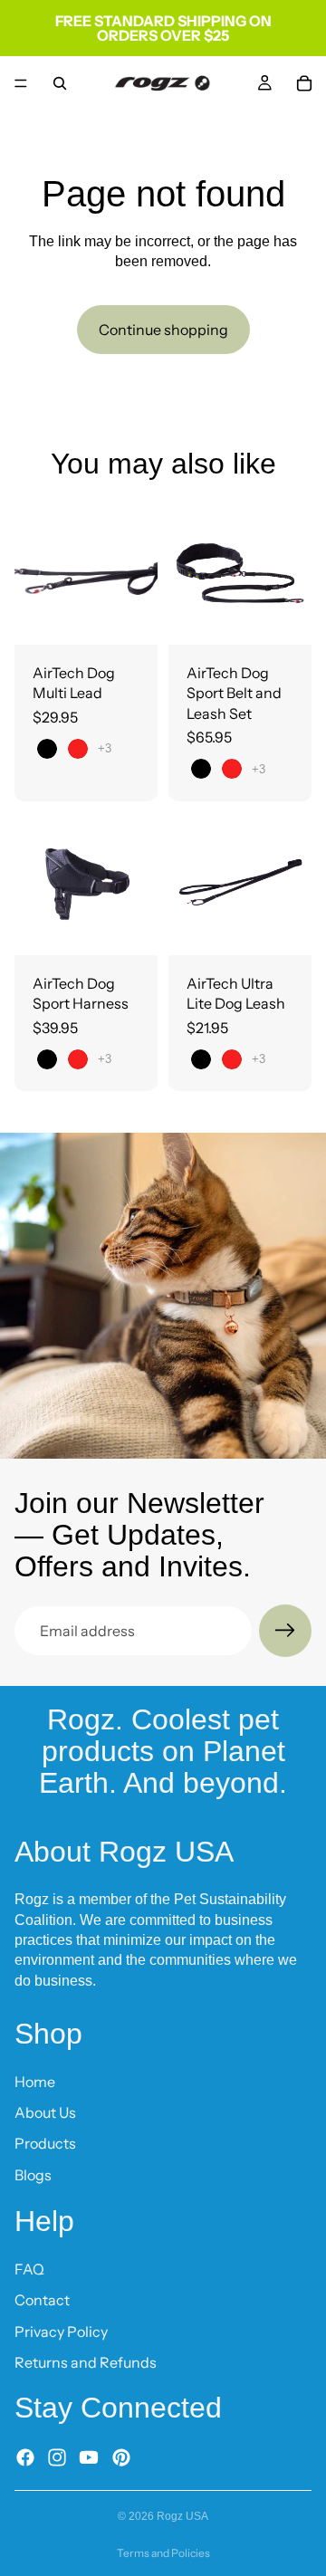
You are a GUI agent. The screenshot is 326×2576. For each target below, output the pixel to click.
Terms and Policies (163, 2553)
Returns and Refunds (86, 2362)
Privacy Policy (61, 2331)
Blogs (33, 2175)
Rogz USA (182, 2516)
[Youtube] (89, 2456)
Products (45, 2143)
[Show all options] (105, 748)
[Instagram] (57, 2456)
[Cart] (304, 83)
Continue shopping (163, 330)
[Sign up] (285, 1631)
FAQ (29, 2268)
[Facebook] (25, 2456)
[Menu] (21, 83)
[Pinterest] (121, 2456)
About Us (45, 2112)
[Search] (60, 83)
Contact (42, 2300)
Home (35, 2081)
